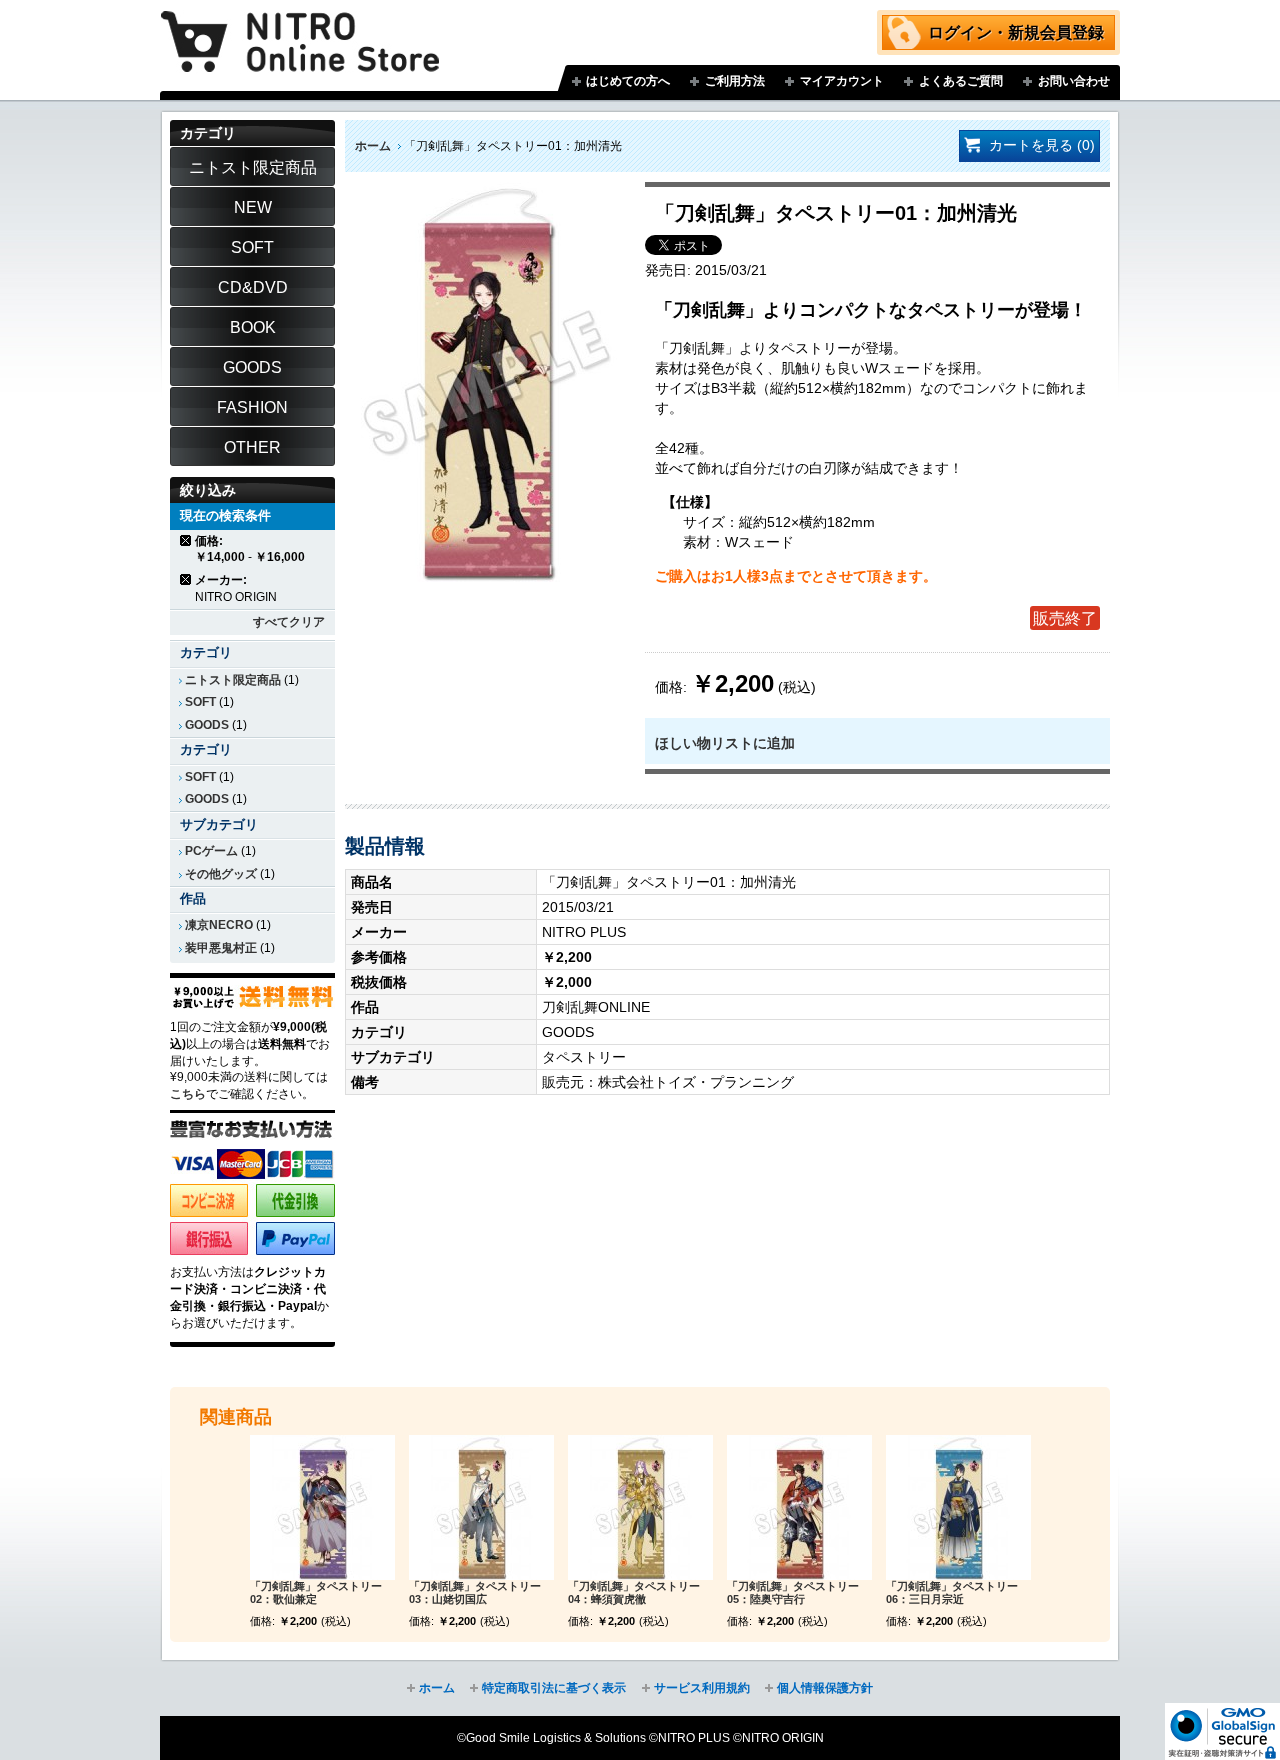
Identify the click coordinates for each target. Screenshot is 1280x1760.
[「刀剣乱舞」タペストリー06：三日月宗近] (958, 1507)
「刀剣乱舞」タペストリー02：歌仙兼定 (316, 1593)
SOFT (200, 702)
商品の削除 (186, 540)
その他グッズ (221, 874)
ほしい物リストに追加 (725, 743)
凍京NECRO (219, 925)
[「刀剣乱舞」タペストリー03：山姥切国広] (481, 1507)
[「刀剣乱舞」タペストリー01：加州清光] (487, 192)
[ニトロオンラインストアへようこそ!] (300, 27)
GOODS (207, 725)
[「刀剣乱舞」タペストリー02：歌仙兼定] (322, 1507)
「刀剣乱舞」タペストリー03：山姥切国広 (475, 1593)
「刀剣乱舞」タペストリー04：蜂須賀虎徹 (634, 1593)
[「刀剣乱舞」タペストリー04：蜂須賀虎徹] (640, 1507)
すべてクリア (289, 622)
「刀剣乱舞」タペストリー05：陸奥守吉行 (793, 1593)
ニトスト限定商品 (233, 680)
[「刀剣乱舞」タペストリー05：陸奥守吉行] (799, 1507)
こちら (188, 1094)
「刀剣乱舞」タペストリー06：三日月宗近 (952, 1593)
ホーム (373, 146)
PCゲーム (211, 851)
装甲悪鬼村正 (221, 948)
